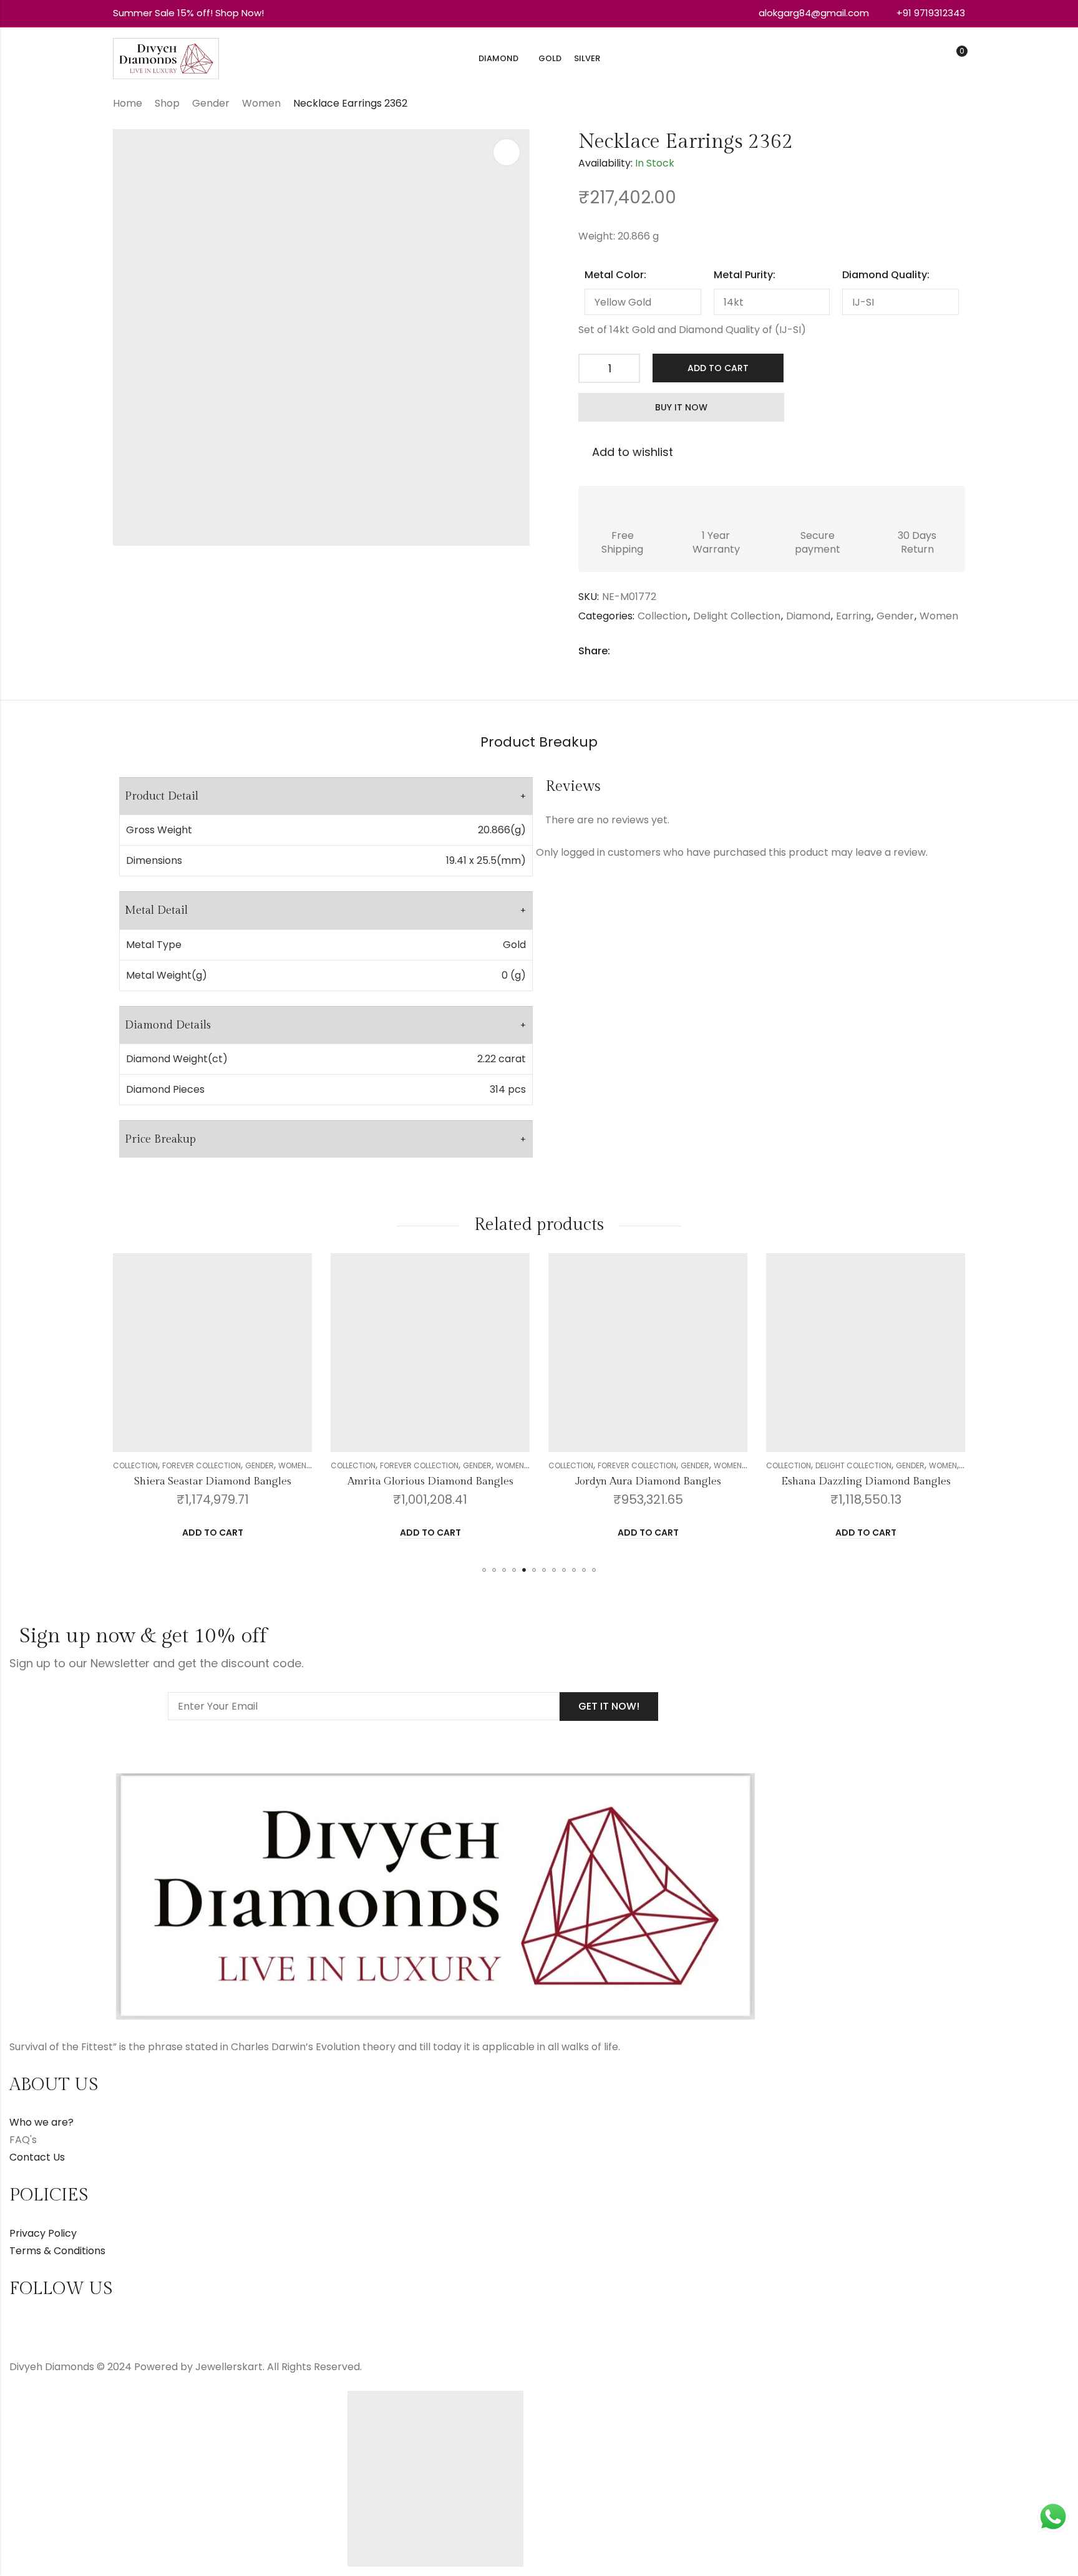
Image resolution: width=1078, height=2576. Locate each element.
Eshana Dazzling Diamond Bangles (648, 1481)
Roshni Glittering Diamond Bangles (866, 1481)
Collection (663, 616)
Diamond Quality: (886, 275)
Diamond (808, 616)
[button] (484, 1570)
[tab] (539, 743)
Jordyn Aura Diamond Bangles (430, 1481)
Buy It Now (681, 407)
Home (128, 103)
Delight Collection (737, 616)
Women (261, 103)
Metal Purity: (745, 275)
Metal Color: (615, 275)
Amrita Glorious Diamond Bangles (213, 1481)
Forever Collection (202, 1465)
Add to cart (718, 368)
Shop (167, 103)
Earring (853, 616)
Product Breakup (539, 742)
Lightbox (507, 152)
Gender (211, 103)
